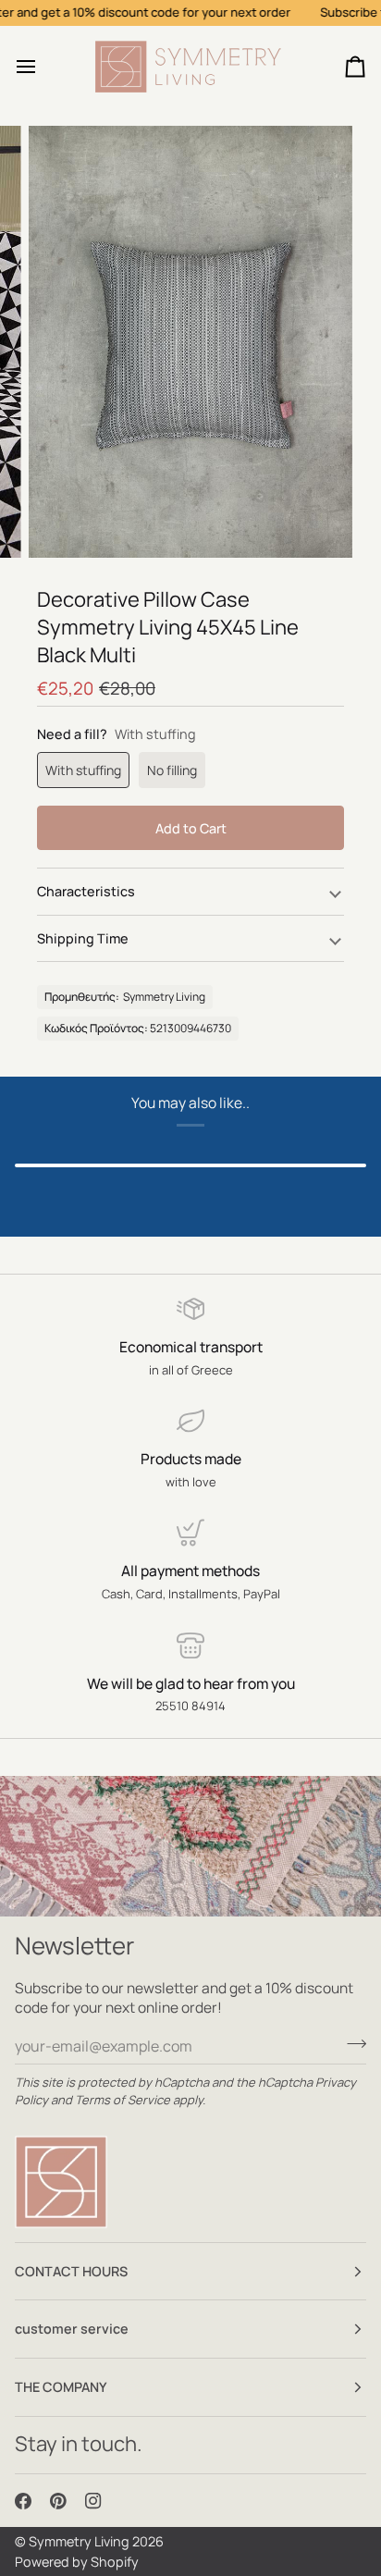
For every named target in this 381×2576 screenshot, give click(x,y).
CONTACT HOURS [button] (71, 2271)
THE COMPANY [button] (61, 2387)
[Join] (351, 2043)
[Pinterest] (58, 2501)
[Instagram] (93, 2501)
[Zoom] (63, 523)
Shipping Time (83, 938)
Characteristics (86, 891)
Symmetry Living (79, 2541)
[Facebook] (23, 2501)
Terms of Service (123, 2100)
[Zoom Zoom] (190, 342)
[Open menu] (43, 67)
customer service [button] (72, 2329)
